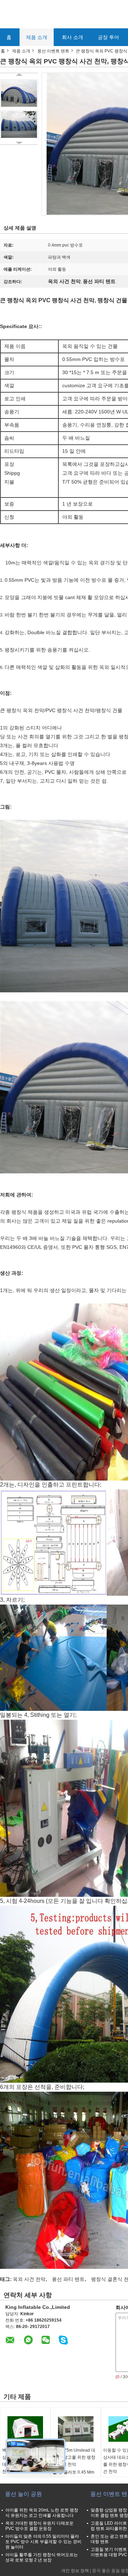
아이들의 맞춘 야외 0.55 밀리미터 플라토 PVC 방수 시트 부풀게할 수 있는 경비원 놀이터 (43, 2542)
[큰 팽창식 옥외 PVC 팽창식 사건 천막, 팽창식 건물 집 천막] (19, 93)
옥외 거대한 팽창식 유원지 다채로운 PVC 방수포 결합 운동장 (39, 2526)
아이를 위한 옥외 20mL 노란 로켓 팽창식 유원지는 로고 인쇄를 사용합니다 (42, 2513)
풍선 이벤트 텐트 (53, 51)
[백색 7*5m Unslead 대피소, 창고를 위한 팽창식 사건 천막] (76, 2429)
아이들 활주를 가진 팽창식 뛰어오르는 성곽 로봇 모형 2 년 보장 (42, 2557)
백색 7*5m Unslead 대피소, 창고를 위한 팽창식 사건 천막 (74, 2457)
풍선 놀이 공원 (23, 2494)
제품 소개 (37, 37)
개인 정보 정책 (75, 2571)
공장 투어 (108, 37)
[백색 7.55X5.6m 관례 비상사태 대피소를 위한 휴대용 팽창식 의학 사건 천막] (25, 2429)
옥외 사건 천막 (29, 2279)
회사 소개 (73, 37)
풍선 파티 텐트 (68, 2279)
